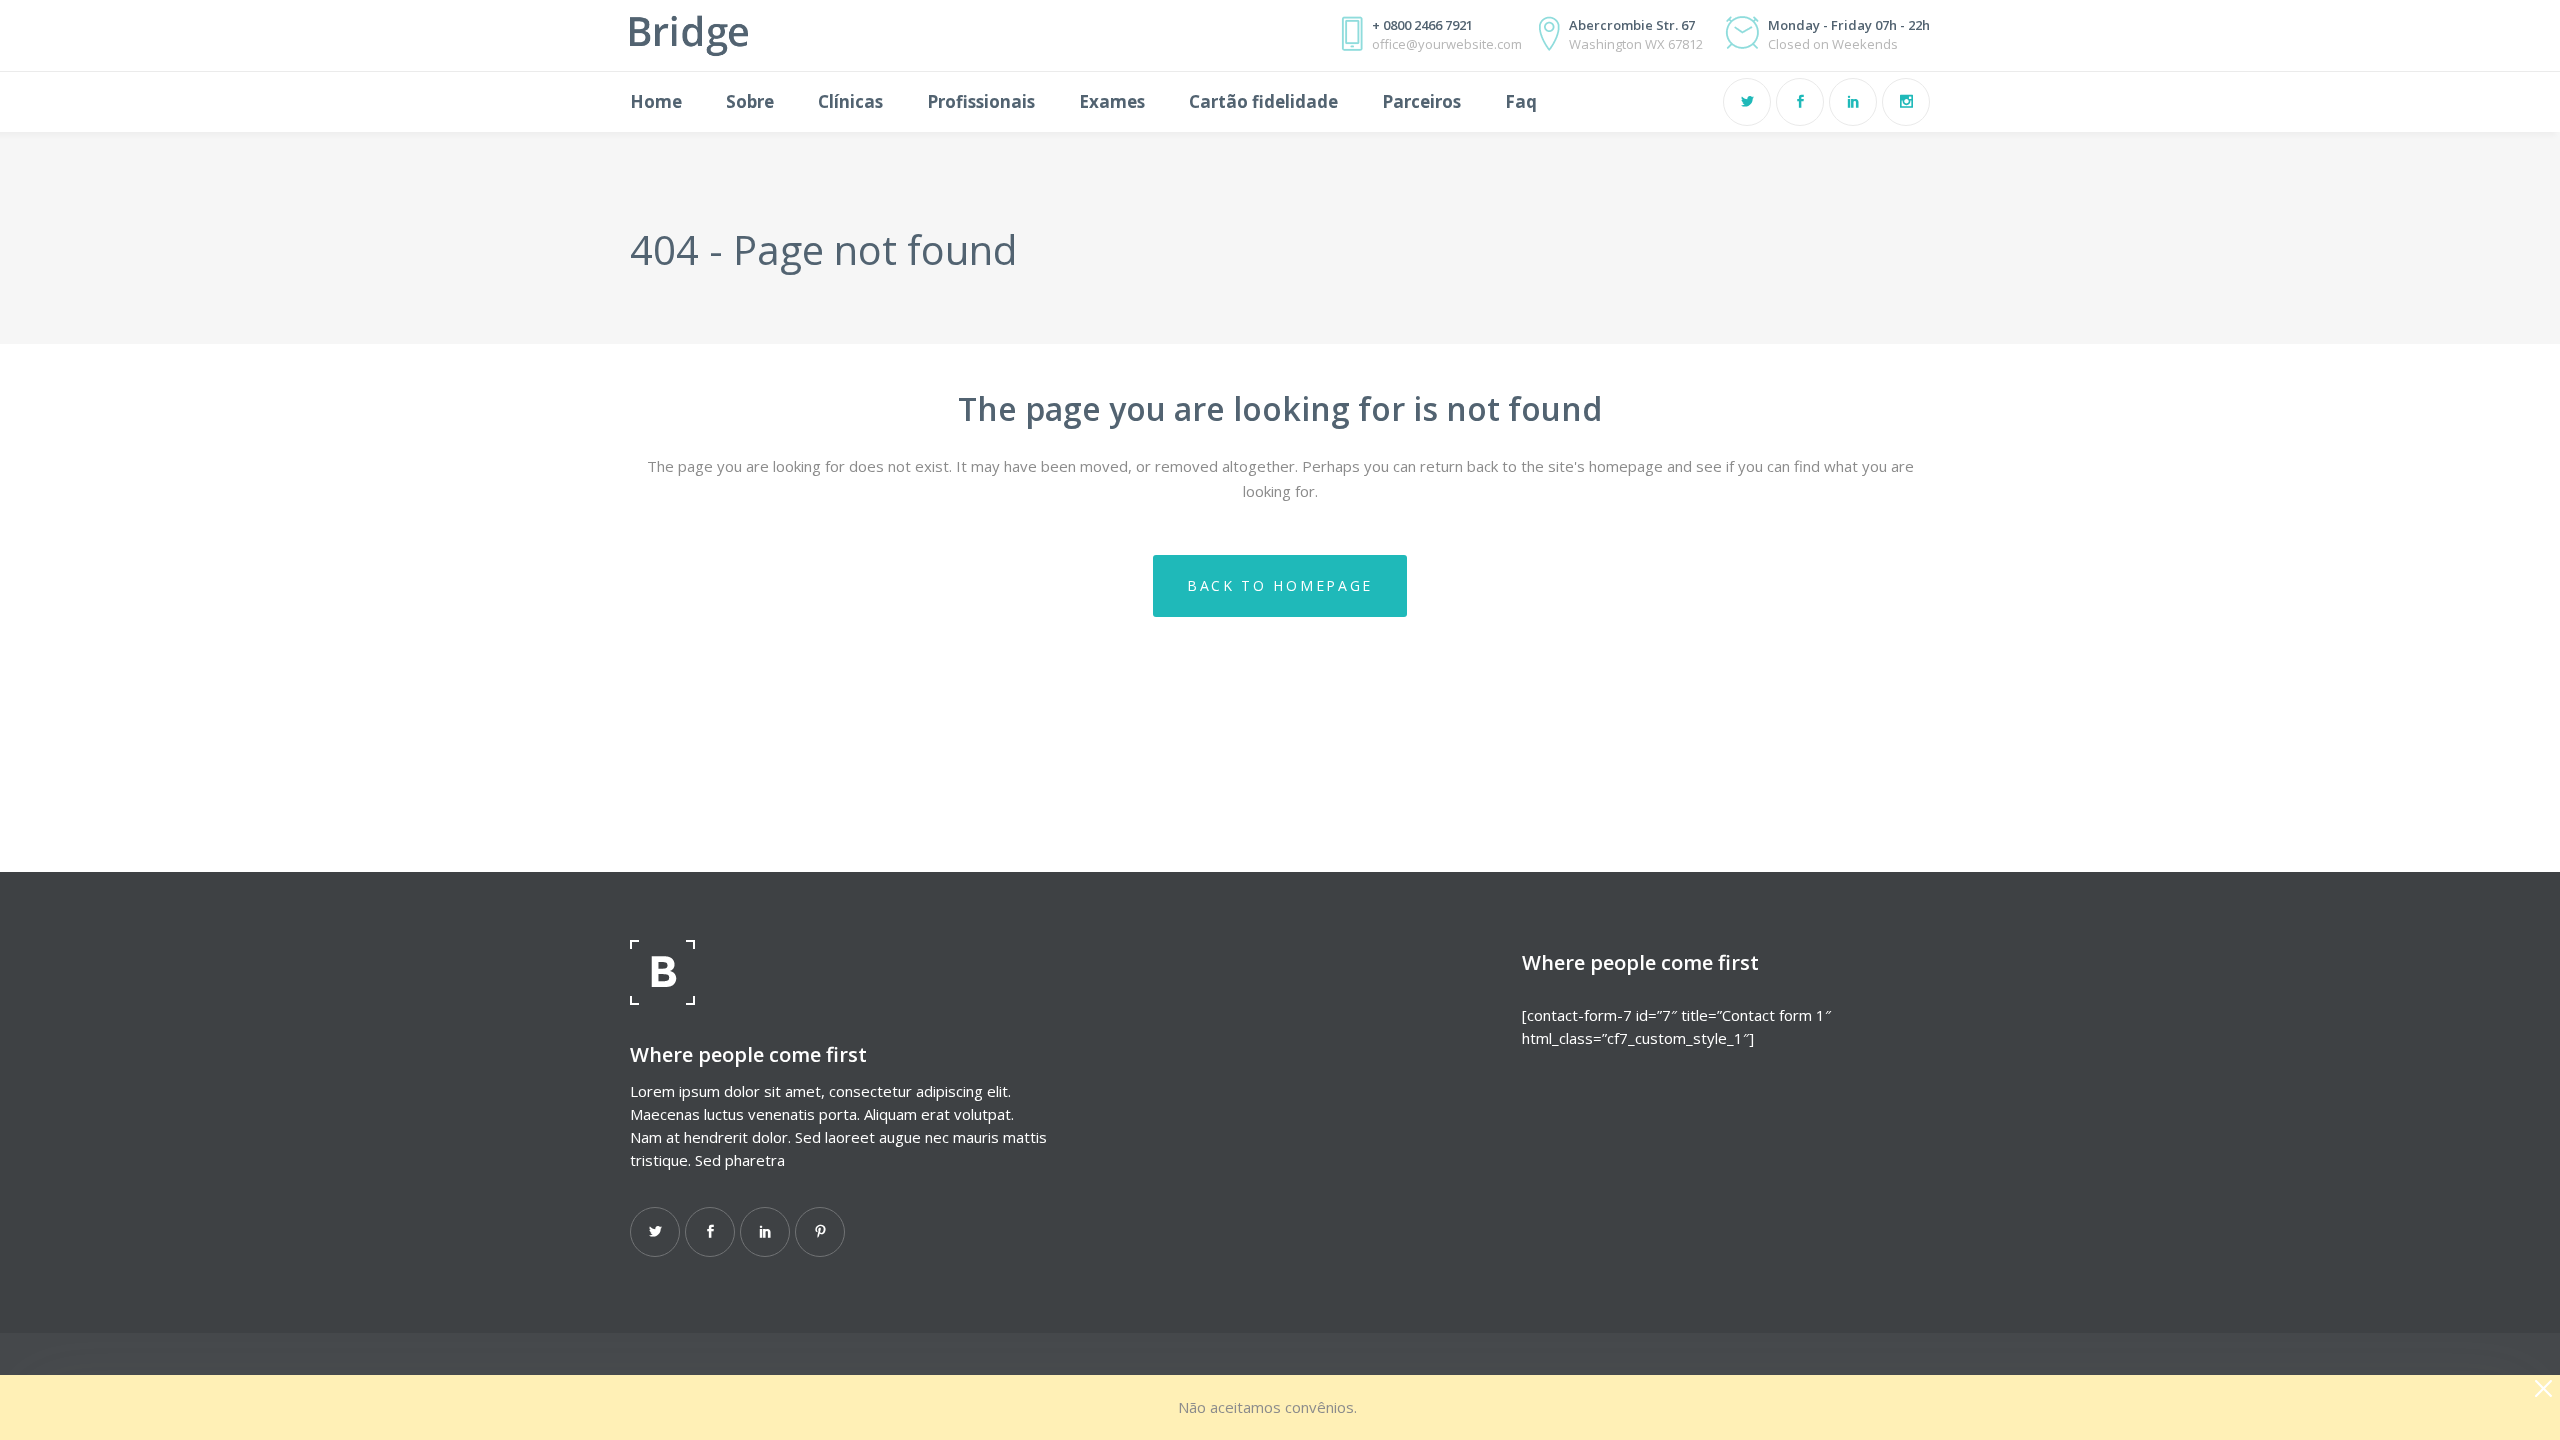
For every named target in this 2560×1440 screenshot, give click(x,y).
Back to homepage (1280, 585)
